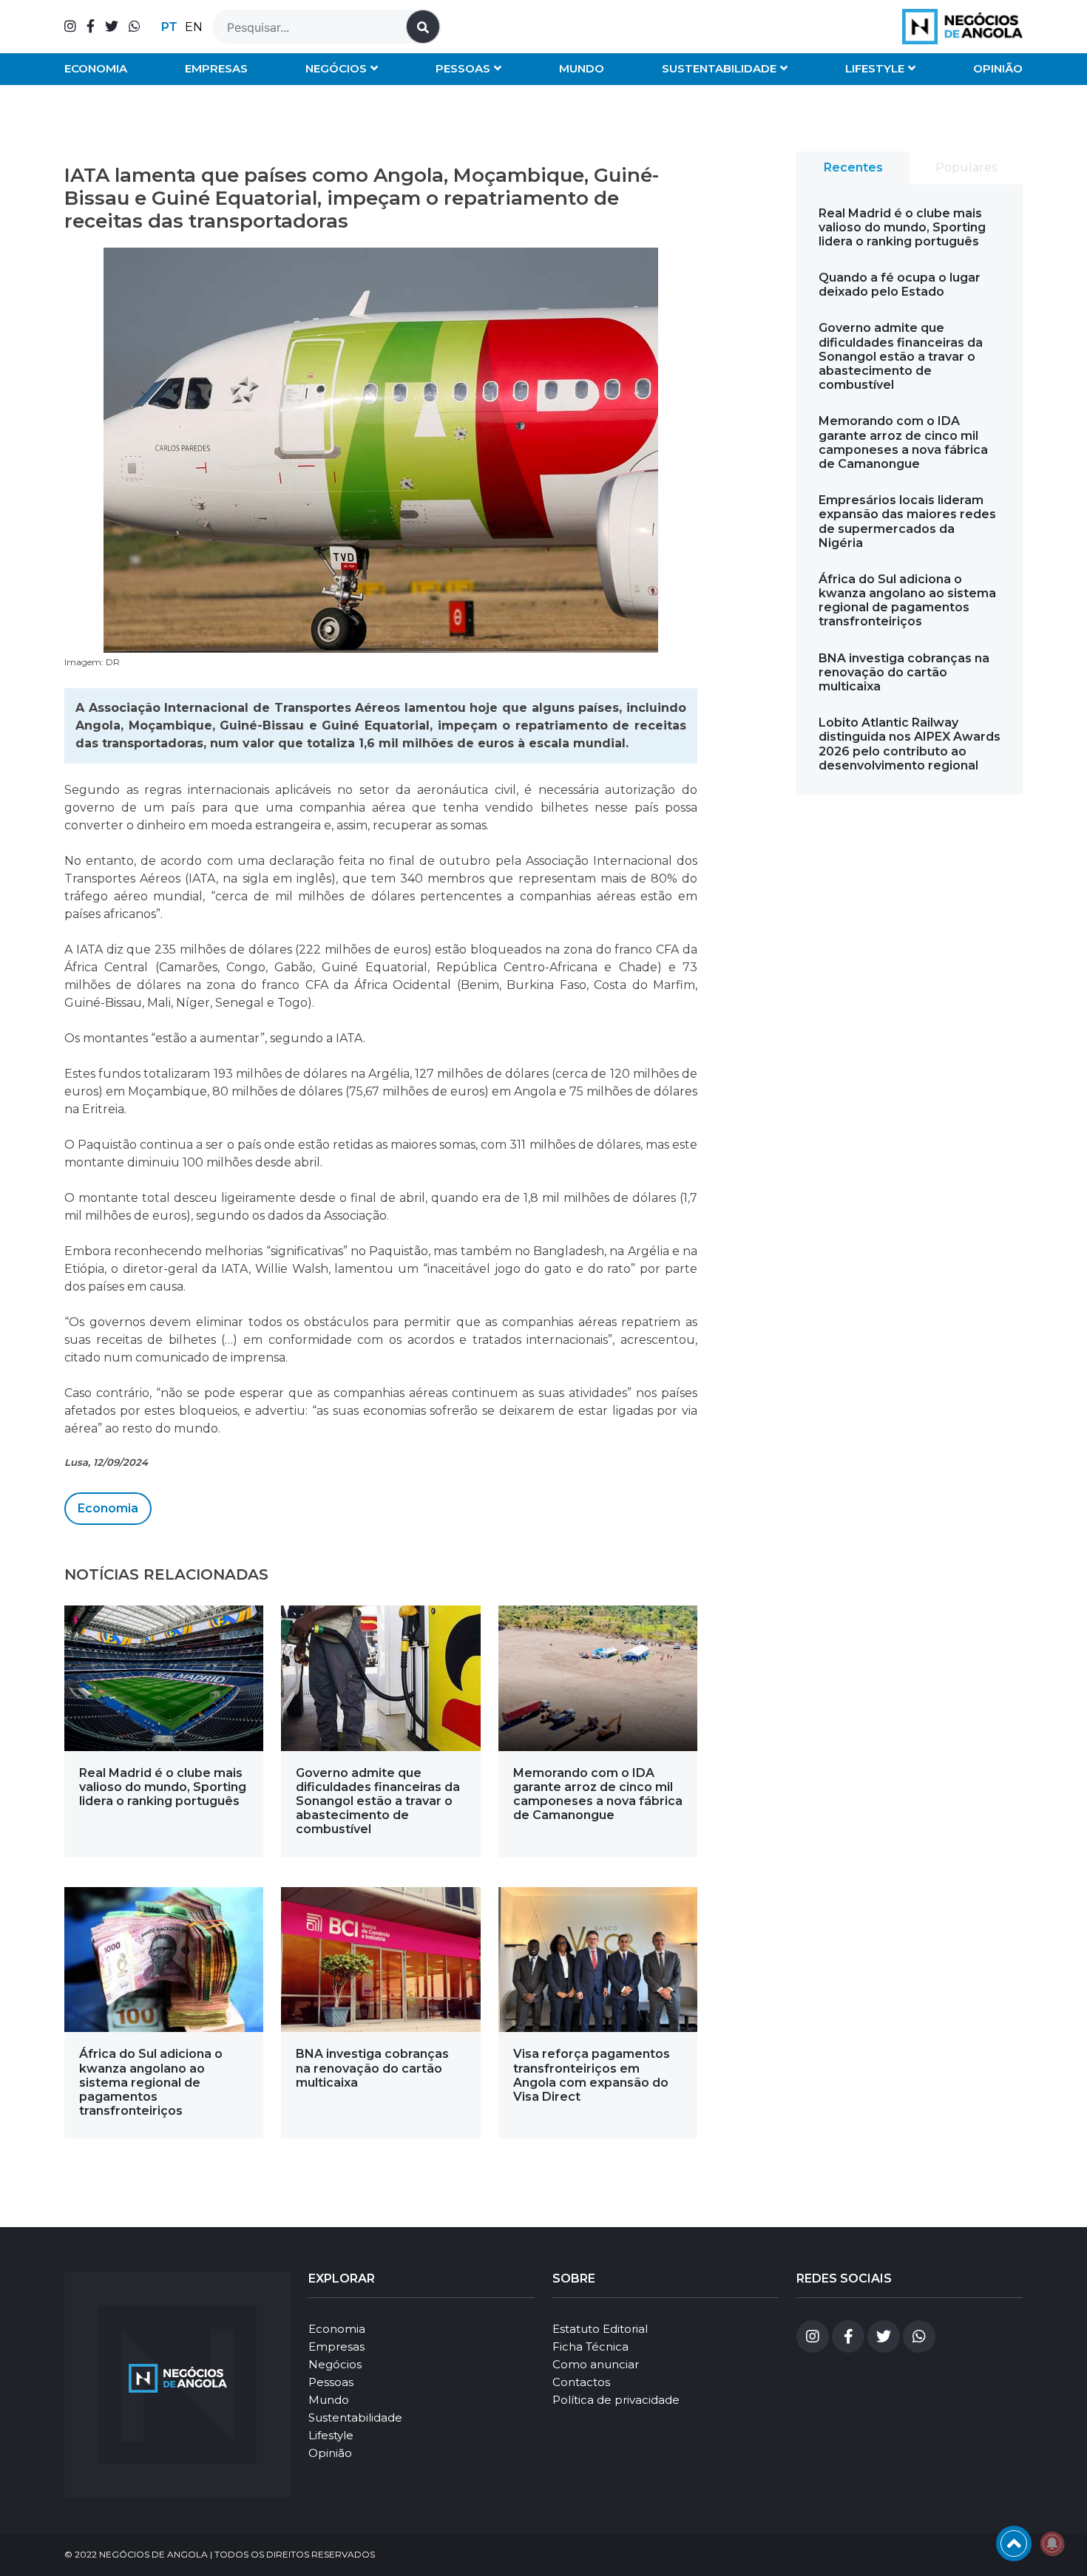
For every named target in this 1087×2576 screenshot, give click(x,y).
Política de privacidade (616, 2400)
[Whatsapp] (135, 27)
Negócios (336, 68)
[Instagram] (70, 27)
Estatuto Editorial (600, 2329)
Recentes (853, 167)
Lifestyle (875, 68)
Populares (966, 167)
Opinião (998, 68)
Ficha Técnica (590, 2346)
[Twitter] (112, 27)
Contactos (581, 2382)
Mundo (582, 68)
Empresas (216, 68)
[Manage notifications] (1052, 2543)
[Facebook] (91, 27)
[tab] (853, 168)
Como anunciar (596, 2364)
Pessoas (463, 68)
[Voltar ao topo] (1014, 2543)
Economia (96, 68)
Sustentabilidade (719, 68)
